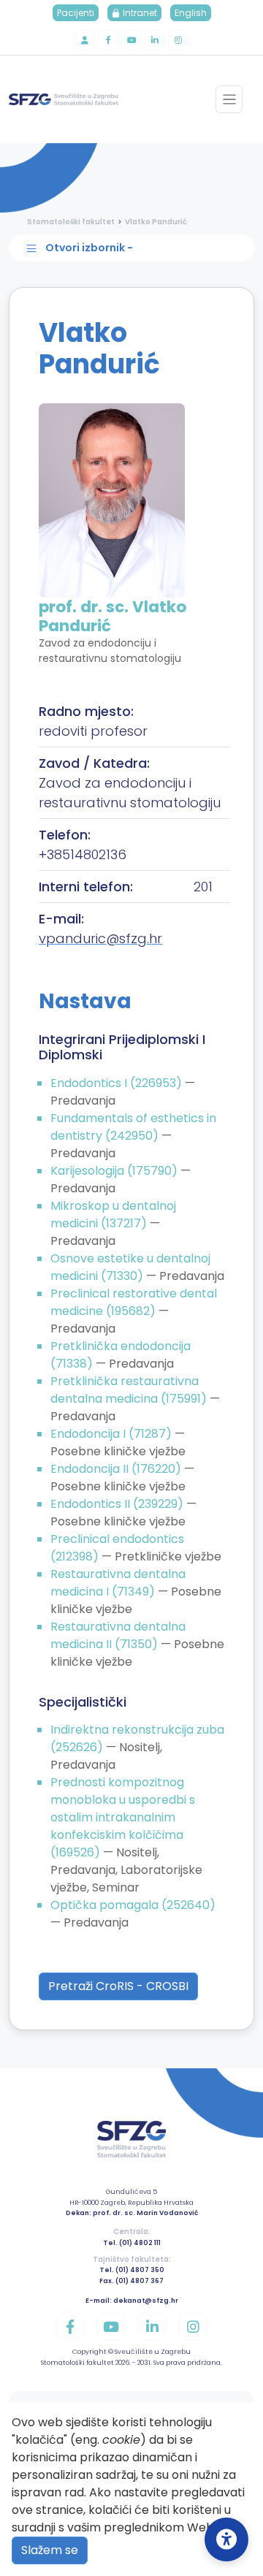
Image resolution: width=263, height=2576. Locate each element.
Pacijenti (76, 13)
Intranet (139, 13)
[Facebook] (108, 40)
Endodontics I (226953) (118, 1083)
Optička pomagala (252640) (133, 1905)
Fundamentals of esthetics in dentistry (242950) (133, 1127)
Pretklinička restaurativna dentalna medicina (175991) (130, 1390)
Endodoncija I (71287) (113, 1434)
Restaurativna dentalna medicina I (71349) (118, 1583)
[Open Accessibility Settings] (226, 2539)
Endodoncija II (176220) (117, 1469)
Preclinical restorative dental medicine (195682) (134, 1302)
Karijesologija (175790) (115, 1171)
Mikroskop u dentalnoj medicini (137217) (113, 1215)
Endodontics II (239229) (118, 1504)
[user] (85, 40)
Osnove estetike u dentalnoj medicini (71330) (130, 1267)
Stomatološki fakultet (71, 222)
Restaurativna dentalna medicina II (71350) (118, 1635)
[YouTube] (131, 40)
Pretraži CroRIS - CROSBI (118, 1986)
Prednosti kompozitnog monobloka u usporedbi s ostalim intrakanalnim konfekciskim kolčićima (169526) (123, 1817)
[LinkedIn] (155, 40)
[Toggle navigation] (229, 99)
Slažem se (50, 2550)
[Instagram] (178, 40)
